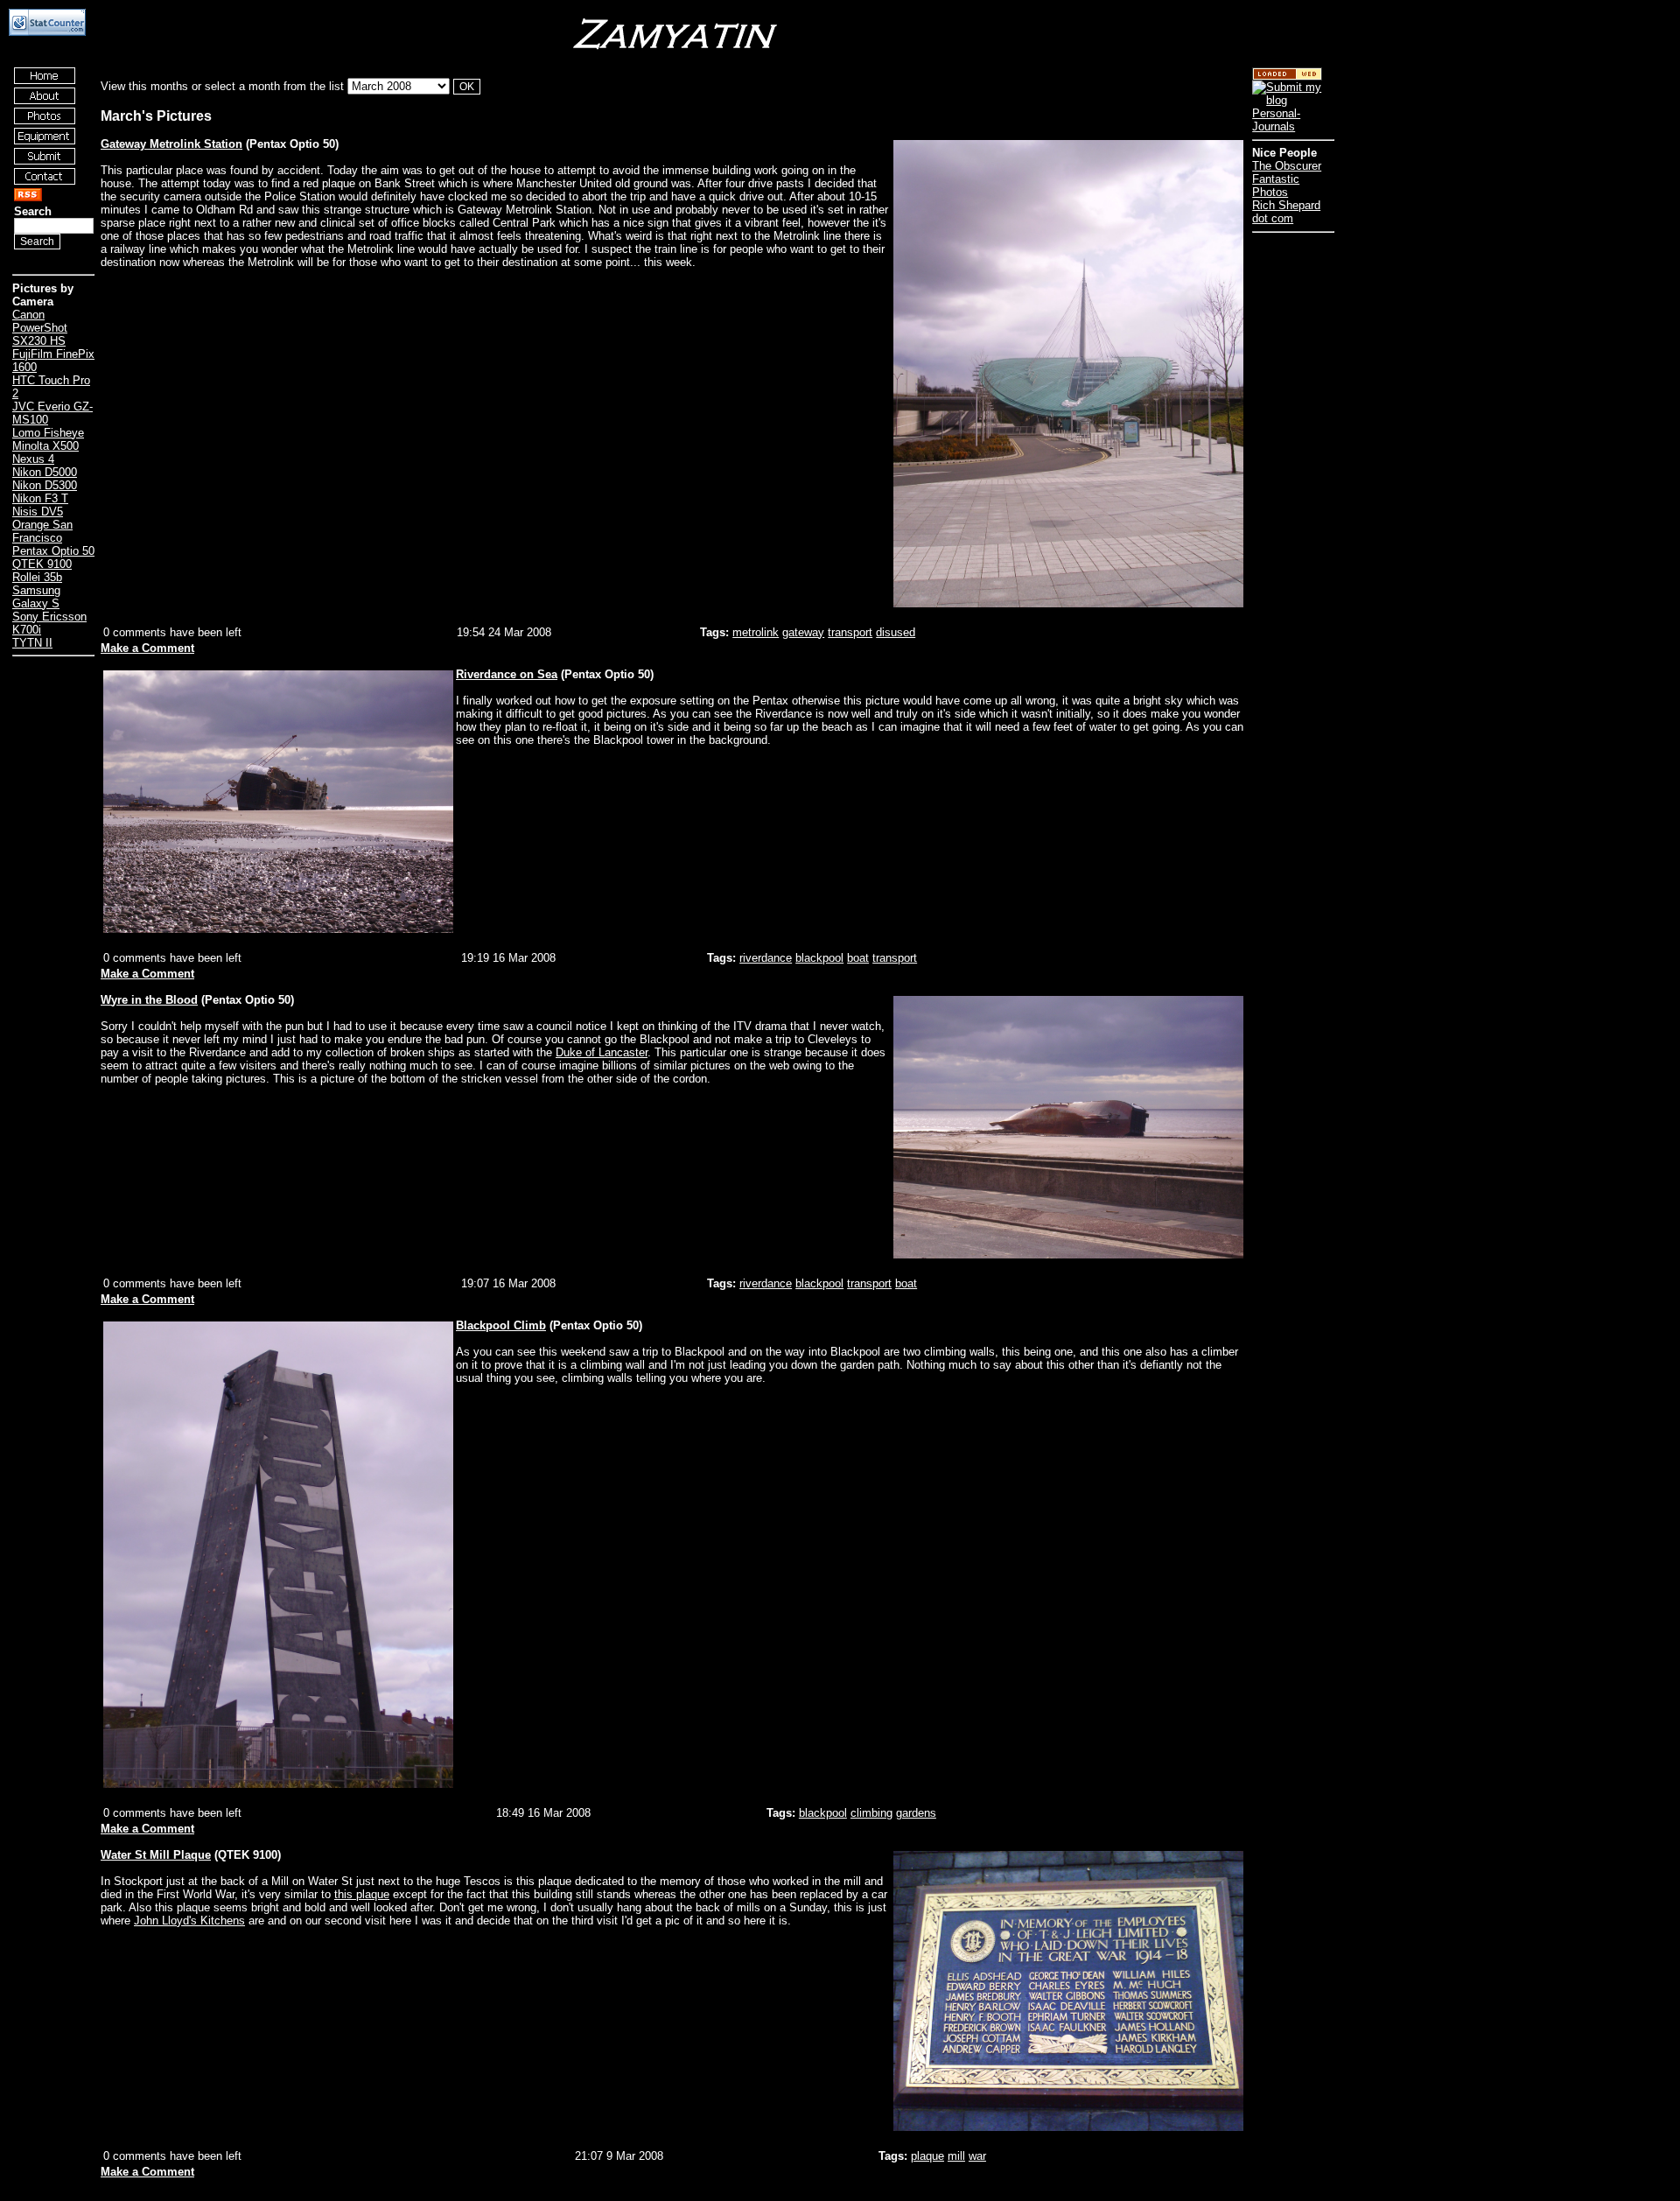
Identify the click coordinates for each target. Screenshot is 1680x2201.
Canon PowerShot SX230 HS (40, 328)
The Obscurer (1287, 166)
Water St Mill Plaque (156, 1855)
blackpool (819, 958)
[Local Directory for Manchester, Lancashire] (1287, 77)
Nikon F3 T (40, 498)
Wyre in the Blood (149, 1000)
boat (858, 958)
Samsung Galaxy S (36, 597)
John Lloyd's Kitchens (189, 1921)
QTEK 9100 (42, 564)
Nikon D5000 (45, 472)
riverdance (766, 958)
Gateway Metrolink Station (171, 144)
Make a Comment (147, 648)
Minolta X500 (45, 446)
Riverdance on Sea (507, 674)
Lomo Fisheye (48, 433)
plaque (927, 2156)
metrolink (756, 632)
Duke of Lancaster (602, 1052)
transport (850, 632)
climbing (871, 1813)
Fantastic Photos (1276, 186)
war (977, 2156)
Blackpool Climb (501, 1325)
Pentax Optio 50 (53, 551)
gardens (916, 1813)
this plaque (362, 1894)
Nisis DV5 (38, 512)
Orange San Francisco (42, 531)
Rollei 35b (37, 577)
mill (956, 2156)
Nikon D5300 (45, 485)
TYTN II (32, 643)
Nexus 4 (33, 459)
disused (896, 632)
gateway (803, 632)
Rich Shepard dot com (1286, 212)
